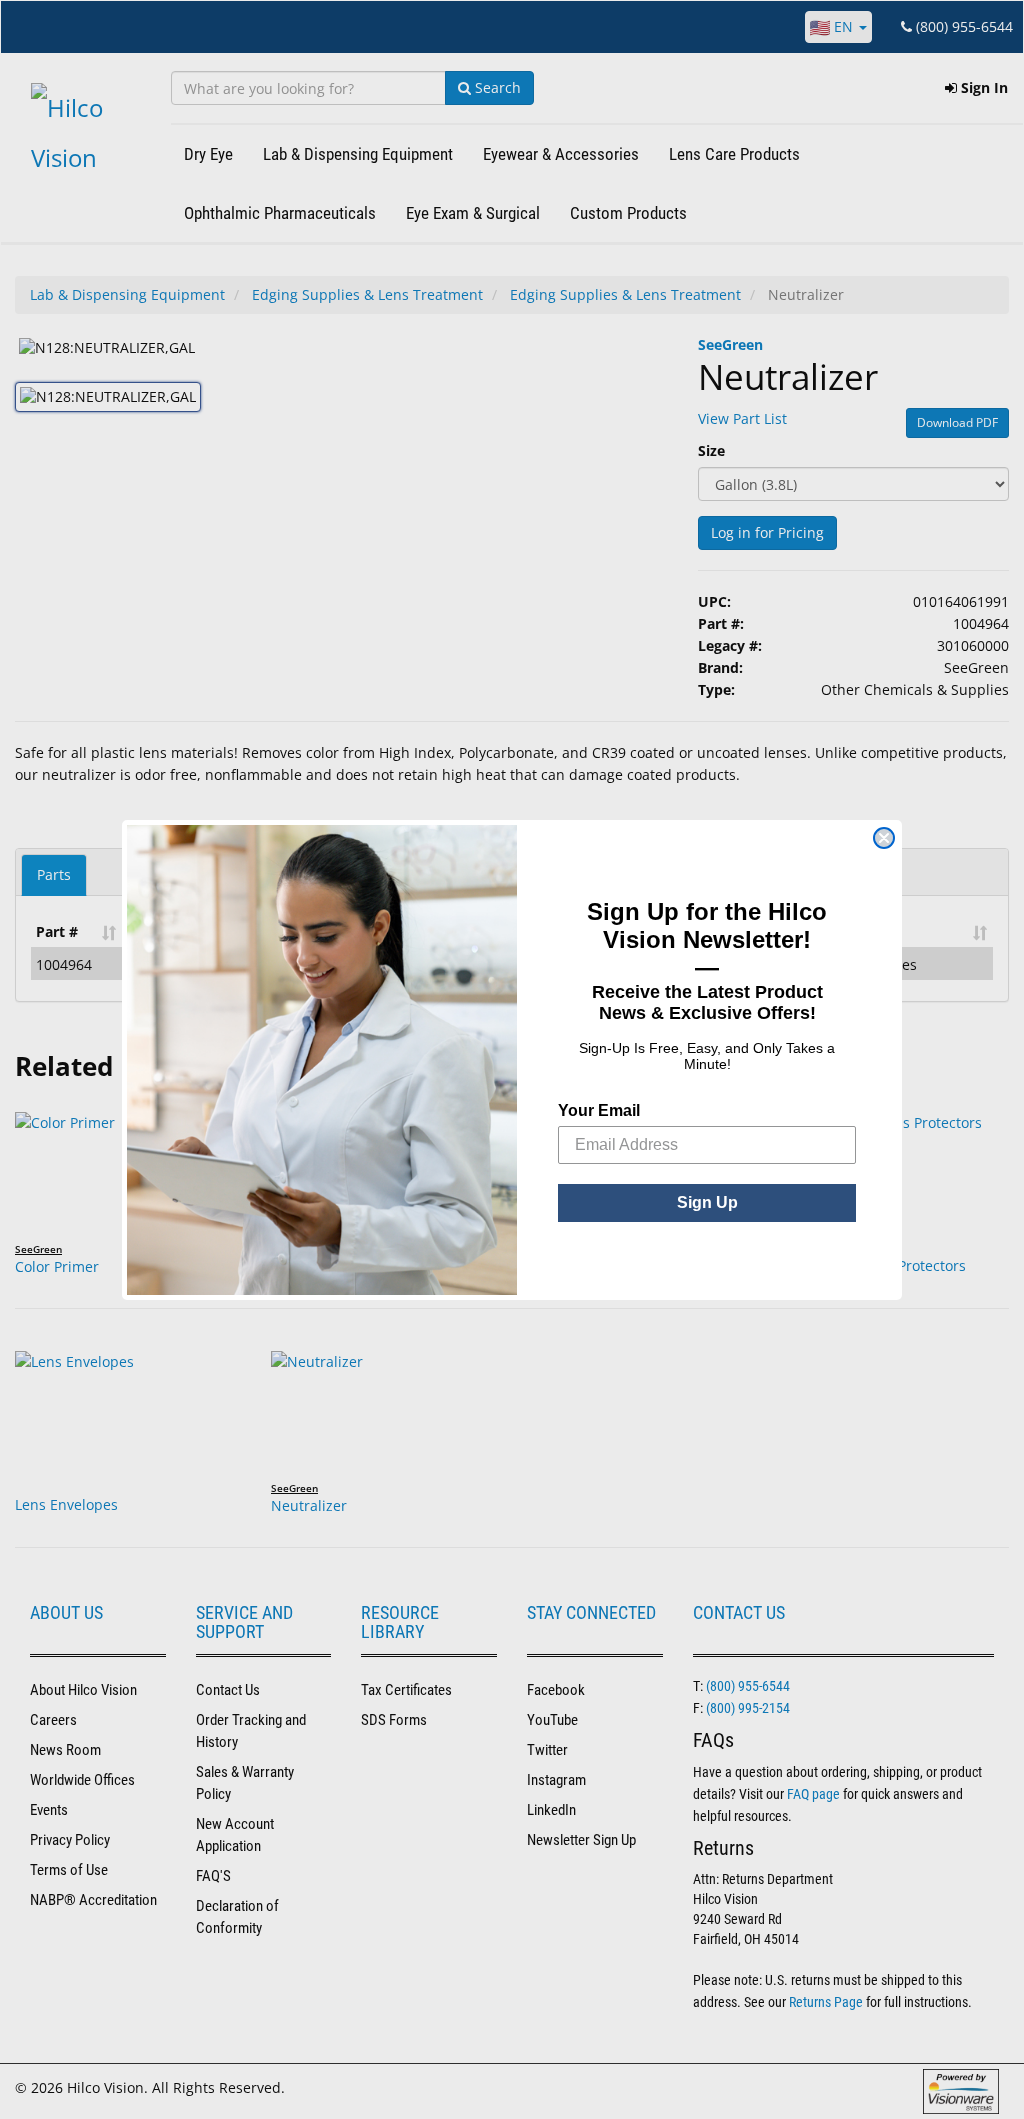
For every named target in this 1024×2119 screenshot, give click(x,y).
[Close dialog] (884, 838)
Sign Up (707, 1202)
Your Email (599, 1110)
